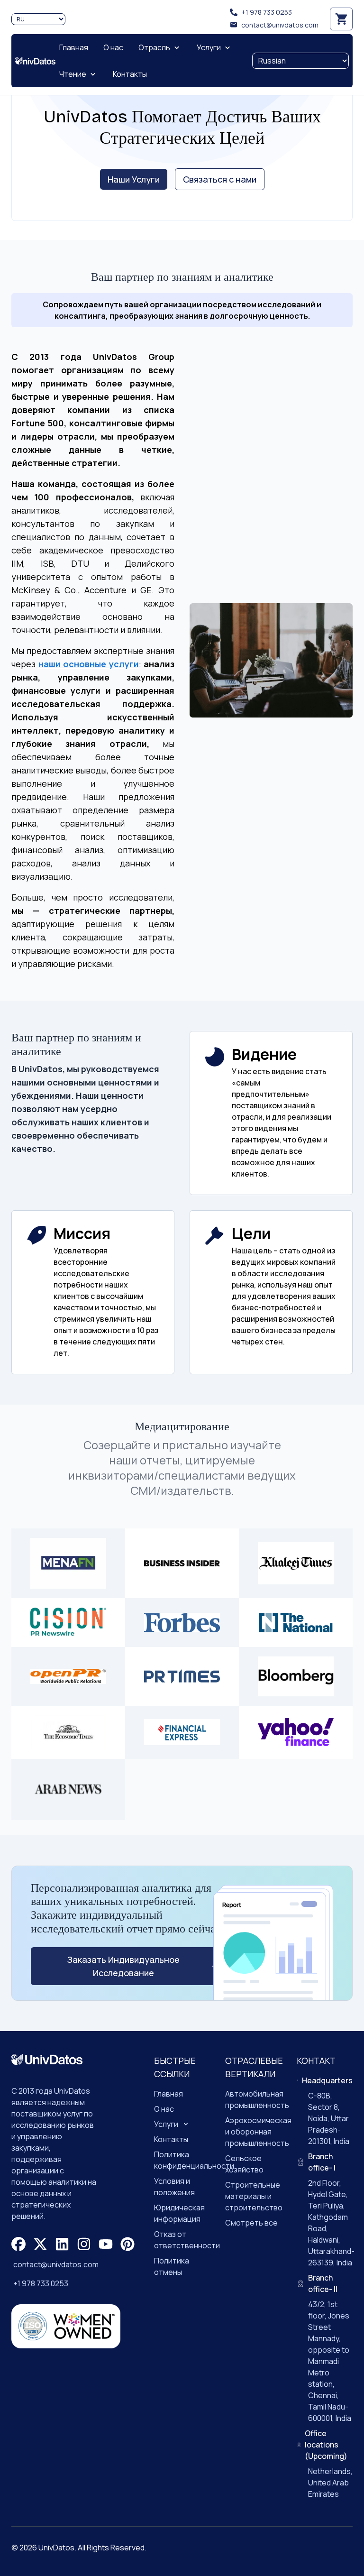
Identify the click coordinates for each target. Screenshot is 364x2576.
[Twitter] (40, 2244)
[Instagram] (84, 2244)
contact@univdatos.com (280, 25)
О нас (164, 2109)
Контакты (171, 2139)
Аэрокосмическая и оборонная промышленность (258, 2132)
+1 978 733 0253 (267, 12)
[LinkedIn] (62, 2244)
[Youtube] (106, 2244)
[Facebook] (18, 2244)
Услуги (166, 2124)
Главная (168, 2094)
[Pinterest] (127, 2244)
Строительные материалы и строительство (254, 2196)
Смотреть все (251, 2223)
